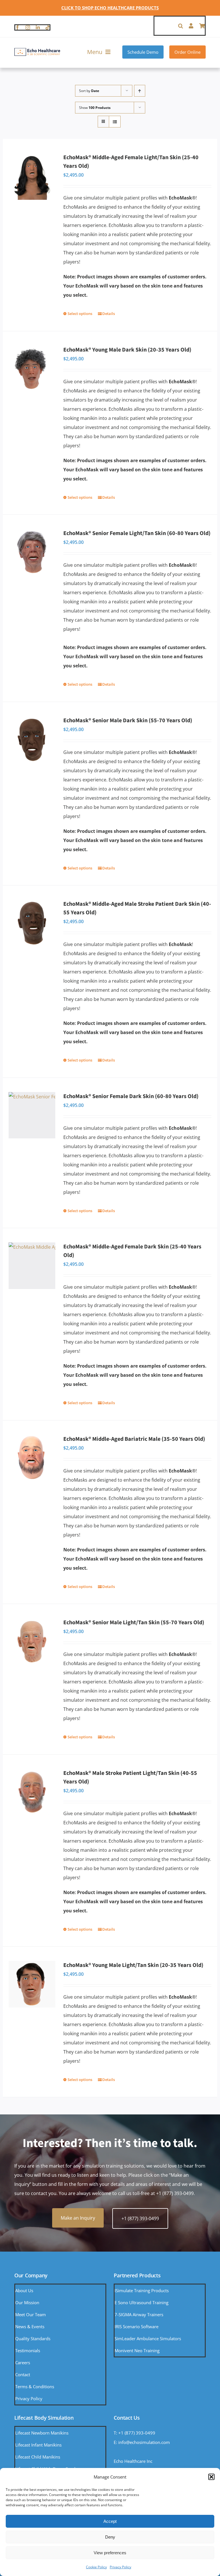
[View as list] (115, 122)
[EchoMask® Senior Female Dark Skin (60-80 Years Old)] (32, 1115)
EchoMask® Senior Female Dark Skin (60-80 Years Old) (131, 1096)
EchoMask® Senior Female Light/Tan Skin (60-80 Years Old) (137, 533)
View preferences (110, 2553)
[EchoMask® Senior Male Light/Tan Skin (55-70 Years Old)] (32, 1642)
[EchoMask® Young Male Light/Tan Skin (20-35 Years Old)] (32, 1984)
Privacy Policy (120, 2567)
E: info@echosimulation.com (142, 2442)
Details (109, 314)
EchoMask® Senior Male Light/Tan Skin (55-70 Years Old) (134, 1623)
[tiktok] (48, 27)
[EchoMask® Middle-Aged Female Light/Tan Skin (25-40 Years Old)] (32, 176)
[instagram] (28, 27)
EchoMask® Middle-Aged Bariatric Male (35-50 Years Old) (134, 1439)
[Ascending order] (140, 91)
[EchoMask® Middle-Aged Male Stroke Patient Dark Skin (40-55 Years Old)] (32, 923)
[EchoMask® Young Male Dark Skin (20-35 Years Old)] (32, 369)
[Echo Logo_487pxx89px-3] (37, 50)
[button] (211, 2477)
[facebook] (17, 27)
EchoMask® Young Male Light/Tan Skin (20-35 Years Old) (133, 1965)
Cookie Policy (96, 2567)
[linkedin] (38, 27)
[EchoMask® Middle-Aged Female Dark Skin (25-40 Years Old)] (32, 1266)
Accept (110, 2521)
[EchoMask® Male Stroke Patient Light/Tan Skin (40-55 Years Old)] (32, 1792)
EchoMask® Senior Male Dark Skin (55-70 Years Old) (128, 721)
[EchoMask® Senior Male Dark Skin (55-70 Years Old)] (32, 740)
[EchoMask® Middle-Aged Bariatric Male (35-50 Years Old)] (32, 1458)
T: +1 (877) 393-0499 (134, 2433)
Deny (110, 2537)
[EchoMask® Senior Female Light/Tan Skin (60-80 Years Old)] (32, 552)
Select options (80, 314)
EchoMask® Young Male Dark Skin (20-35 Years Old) (127, 350)
